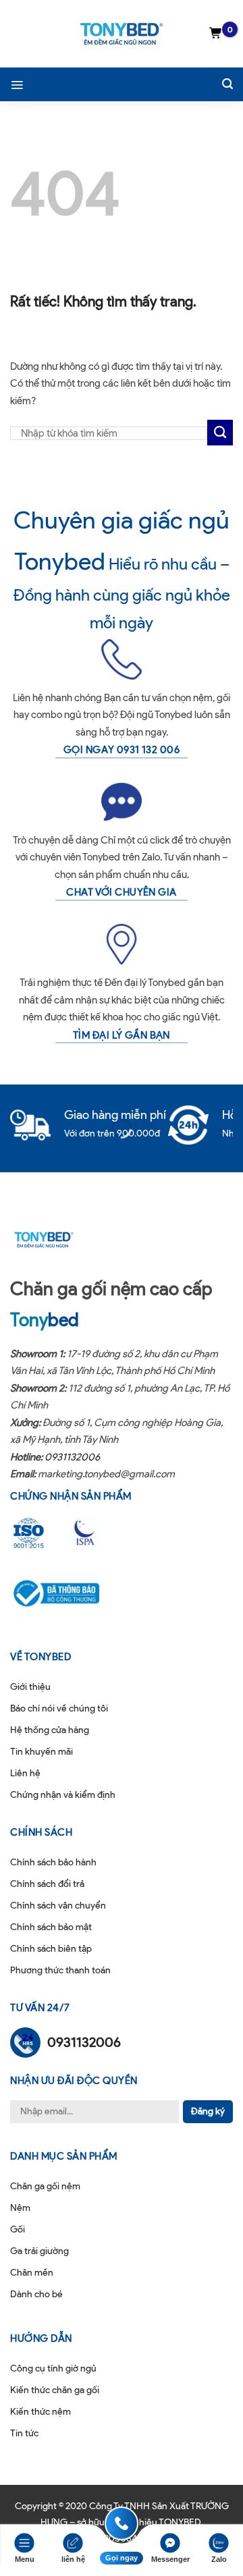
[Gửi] (220, 433)
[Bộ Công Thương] (65, 1593)
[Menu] (17, 84)
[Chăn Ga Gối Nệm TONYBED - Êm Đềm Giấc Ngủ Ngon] (122, 34)
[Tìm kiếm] (227, 84)
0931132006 (72, 1457)
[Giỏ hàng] (216, 34)
